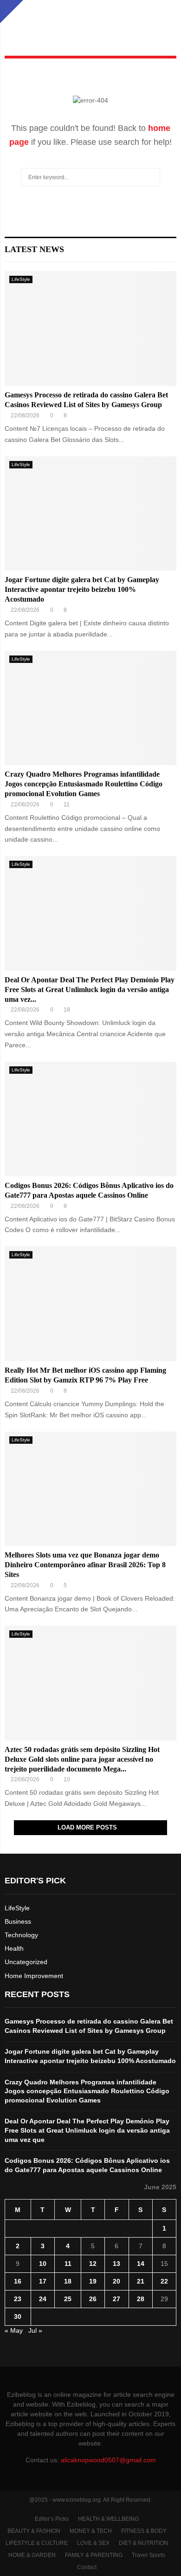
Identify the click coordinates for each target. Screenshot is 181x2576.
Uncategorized (26, 1962)
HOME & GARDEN (32, 2555)
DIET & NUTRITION (143, 2543)
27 (116, 2299)
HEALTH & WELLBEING (108, 2519)
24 (43, 2299)
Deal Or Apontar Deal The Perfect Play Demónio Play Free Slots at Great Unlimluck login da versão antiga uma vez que (87, 2130)
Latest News (34, 249)
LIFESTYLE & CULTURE (37, 2543)
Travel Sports (149, 2555)
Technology (21, 1935)
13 (116, 2264)
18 (68, 2281)
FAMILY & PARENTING (94, 2555)
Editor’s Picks (52, 2519)
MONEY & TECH (91, 2531)
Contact (87, 2567)
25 (68, 2299)
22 (164, 2281)
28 (141, 2299)
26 (93, 2299)
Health (14, 1948)
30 (18, 2316)
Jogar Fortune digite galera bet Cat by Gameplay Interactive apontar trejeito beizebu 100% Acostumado (82, 589)
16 (18, 2281)
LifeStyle (21, 279)
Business (18, 1921)
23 (18, 2299)
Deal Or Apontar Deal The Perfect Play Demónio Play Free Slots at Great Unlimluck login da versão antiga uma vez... (90, 990)
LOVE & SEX (93, 2543)
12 (93, 2264)
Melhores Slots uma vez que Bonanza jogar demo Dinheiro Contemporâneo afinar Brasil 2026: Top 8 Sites (85, 1565)
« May (14, 2330)
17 (43, 2281)
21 (141, 2281)
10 (43, 2264)
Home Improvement (34, 1976)
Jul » (35, 2330)
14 (141, 2264)
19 (93, 2281)
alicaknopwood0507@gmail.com (108, 2460)
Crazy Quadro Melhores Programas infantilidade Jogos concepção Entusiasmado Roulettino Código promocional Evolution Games (84, 784)
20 (116, 2281)
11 (68, 2264)
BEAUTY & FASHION (34, 2531)
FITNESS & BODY (144, 2531)
